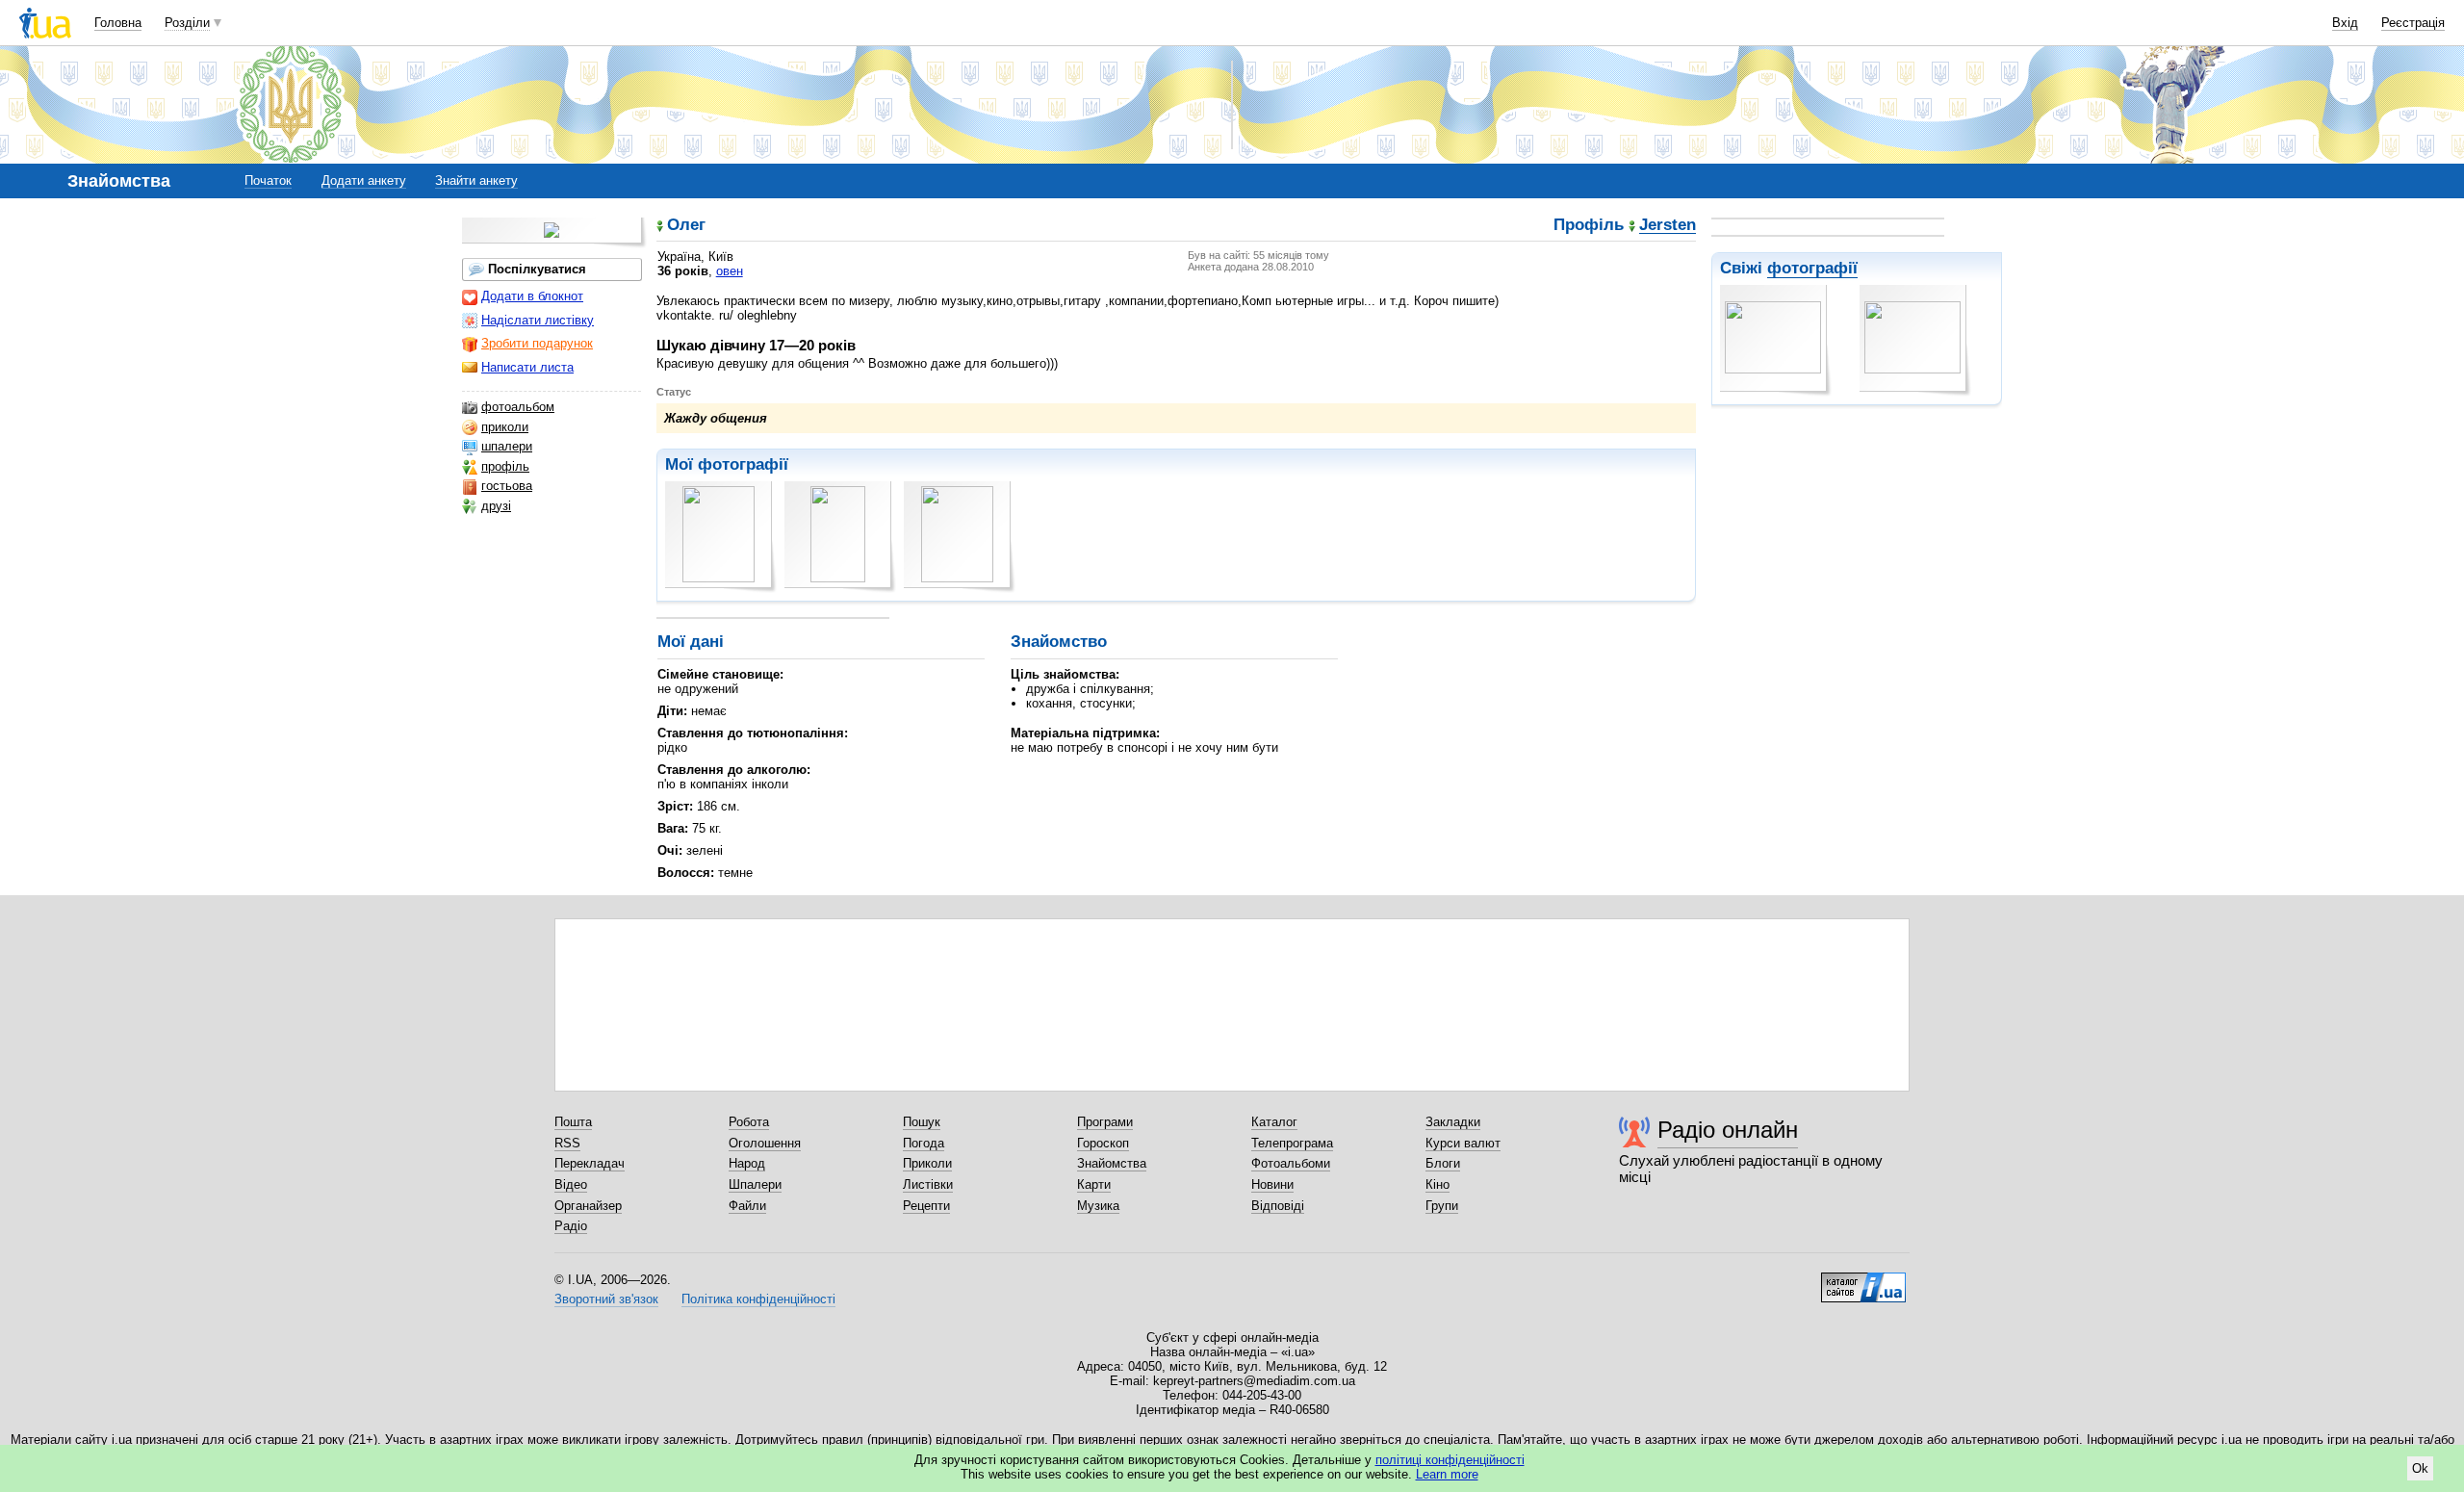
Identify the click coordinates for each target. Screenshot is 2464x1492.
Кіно (1437, 1184)
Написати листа (527, 367)
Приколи (927, 1163)
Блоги (1443, 1163)
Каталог (1274, 1122)
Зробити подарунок (537, 343)
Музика (1098, 1206)
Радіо (571, 1226)
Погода (924, 1143)
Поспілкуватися (537, 269)
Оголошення (765, 1143)
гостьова (507, 486)
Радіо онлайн (1728, 1130)
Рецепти (926, 1206)
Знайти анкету (476, 180)
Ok (2420, 1468)
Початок (268, 180)
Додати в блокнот (532, 296)
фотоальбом (518, 407)
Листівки (928, 1184)
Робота (749, 1122)
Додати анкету (364, 180)
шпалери (507, 446)
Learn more (1447, 1474)
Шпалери (755, 1184)
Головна (118, 23)
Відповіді (1278, 1206)
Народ (747, 1163)
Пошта (573, 1122)
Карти (1094, 1184)
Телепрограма (1292, 1143)
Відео (571, 1184)
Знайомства (1112, 1163)
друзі (496, 506)
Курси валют (1463, 1143)
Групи (1442, 1206)
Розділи (187, 23)
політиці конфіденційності (1450, 1460)
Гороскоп (1103, 1143)
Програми (1105, 1122)
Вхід (2345, 23)
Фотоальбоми (1291, 1163)
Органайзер (588, 1206)
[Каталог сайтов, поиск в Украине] (1863, 1280)
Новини (1272, 1184)
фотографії (1812, 268)
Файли (747, 1206)
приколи (505, 427)
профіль (505, 466)
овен (730, 271)
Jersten (1668, 226)
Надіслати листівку (538, 320)
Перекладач (590, 1163)
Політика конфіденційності (758, 1299)
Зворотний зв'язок (606, 1299)
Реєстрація (2413, 23)
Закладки (1453, 1122)
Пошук (922, 1122)
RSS (567, 1143)
